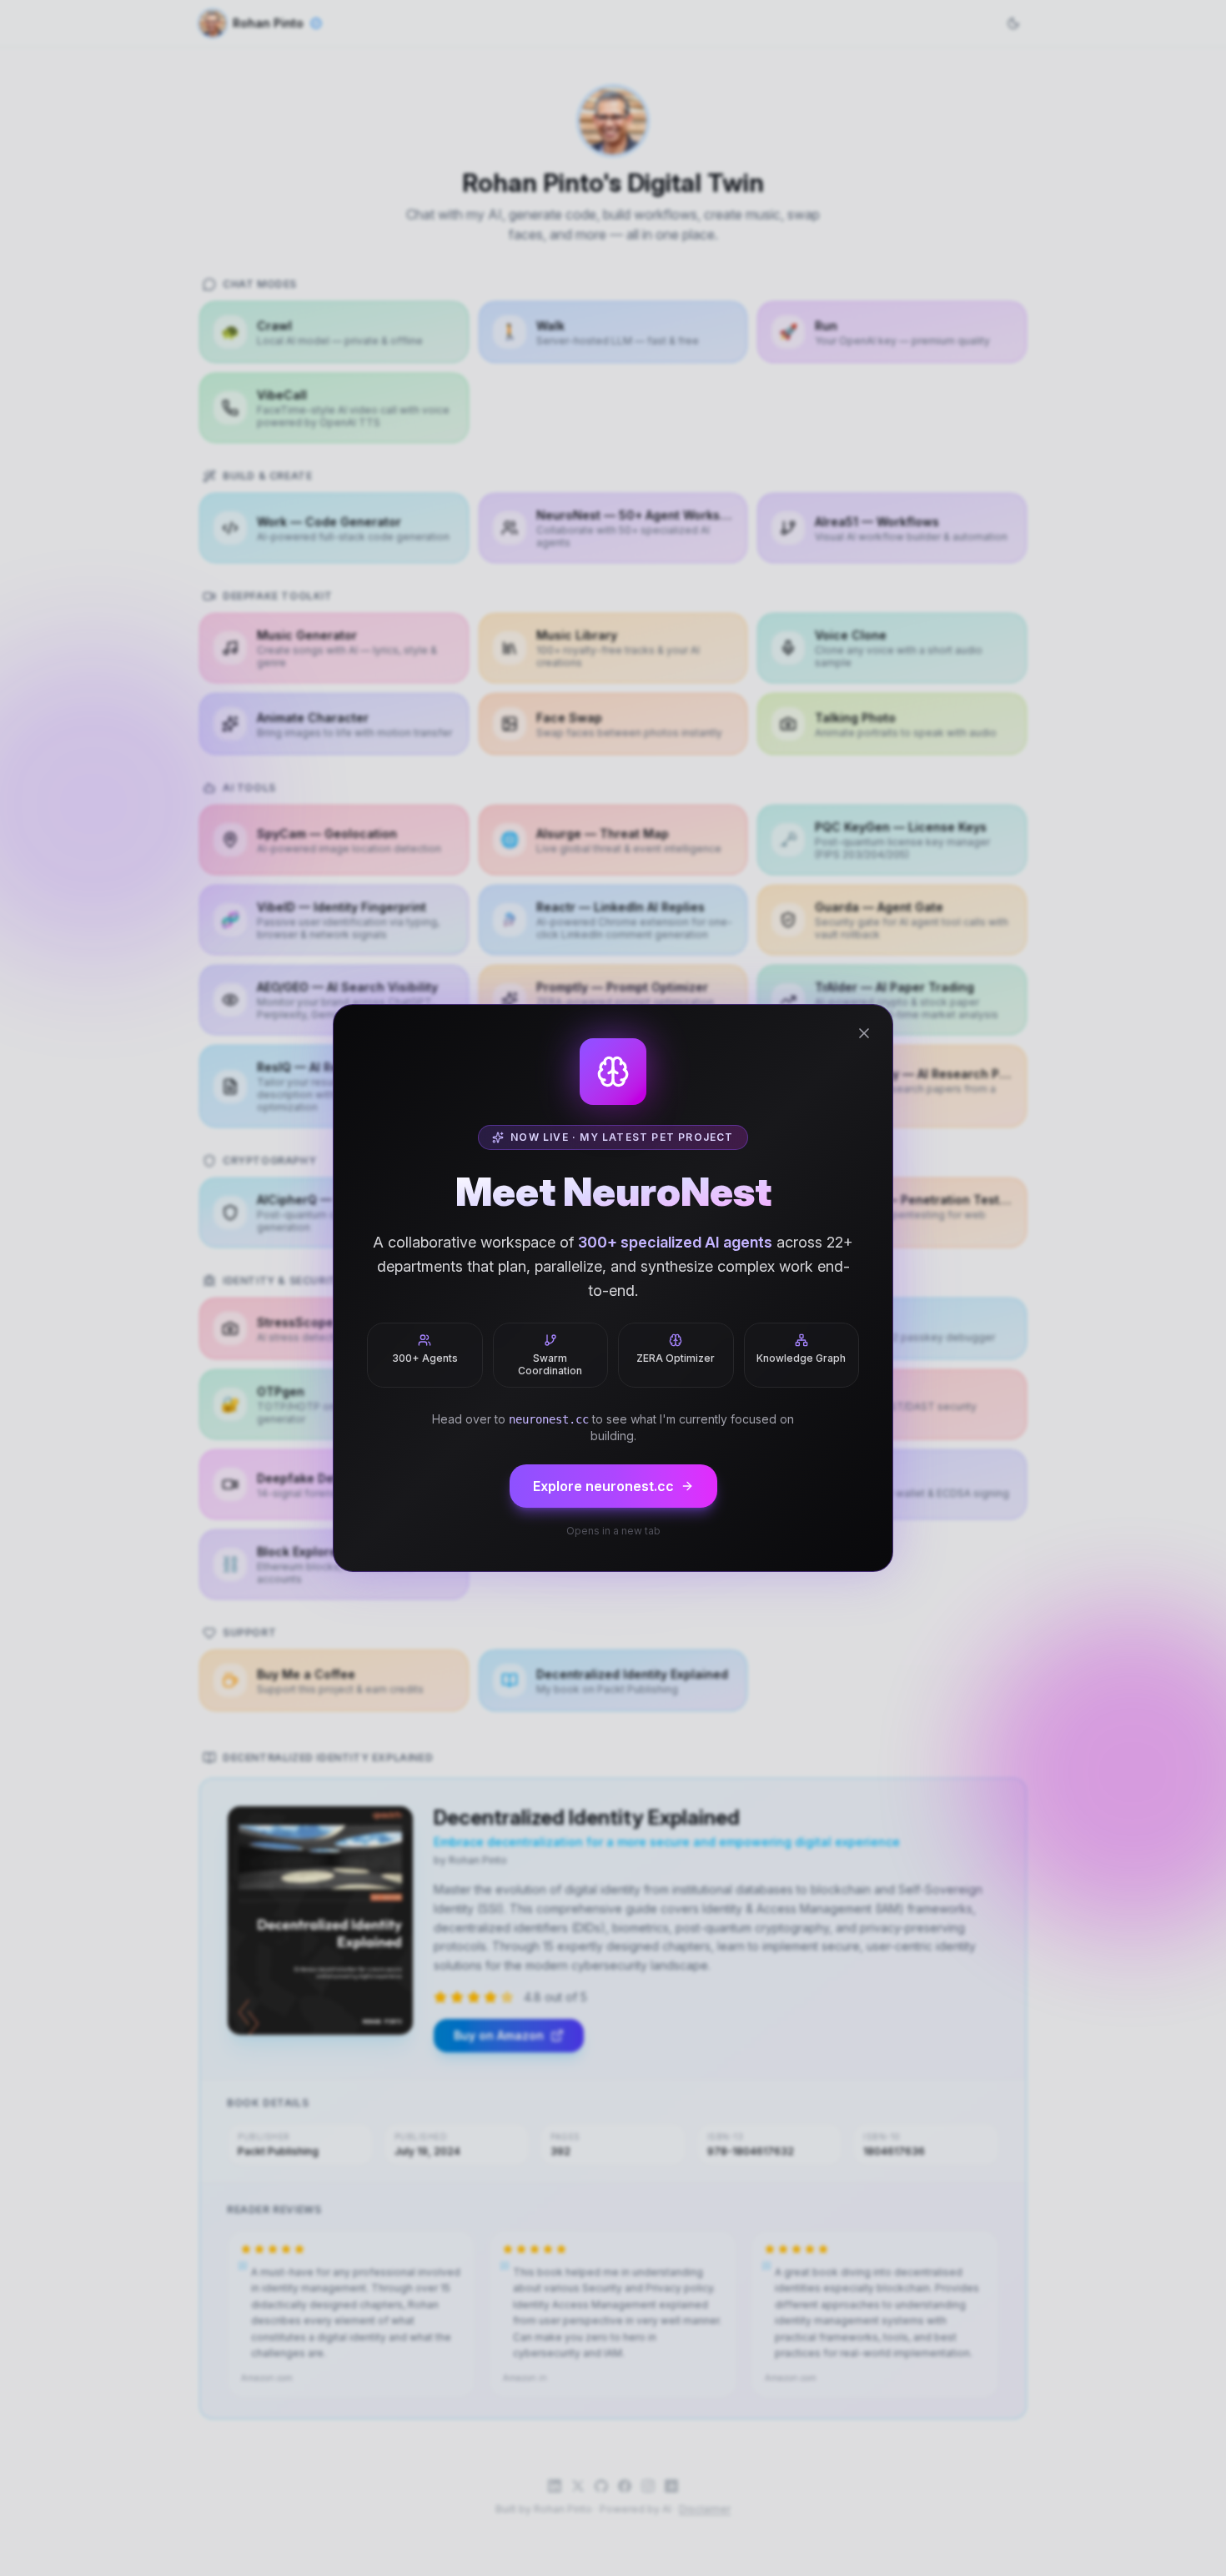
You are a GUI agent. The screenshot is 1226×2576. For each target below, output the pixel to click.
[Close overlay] (864, 1033)
